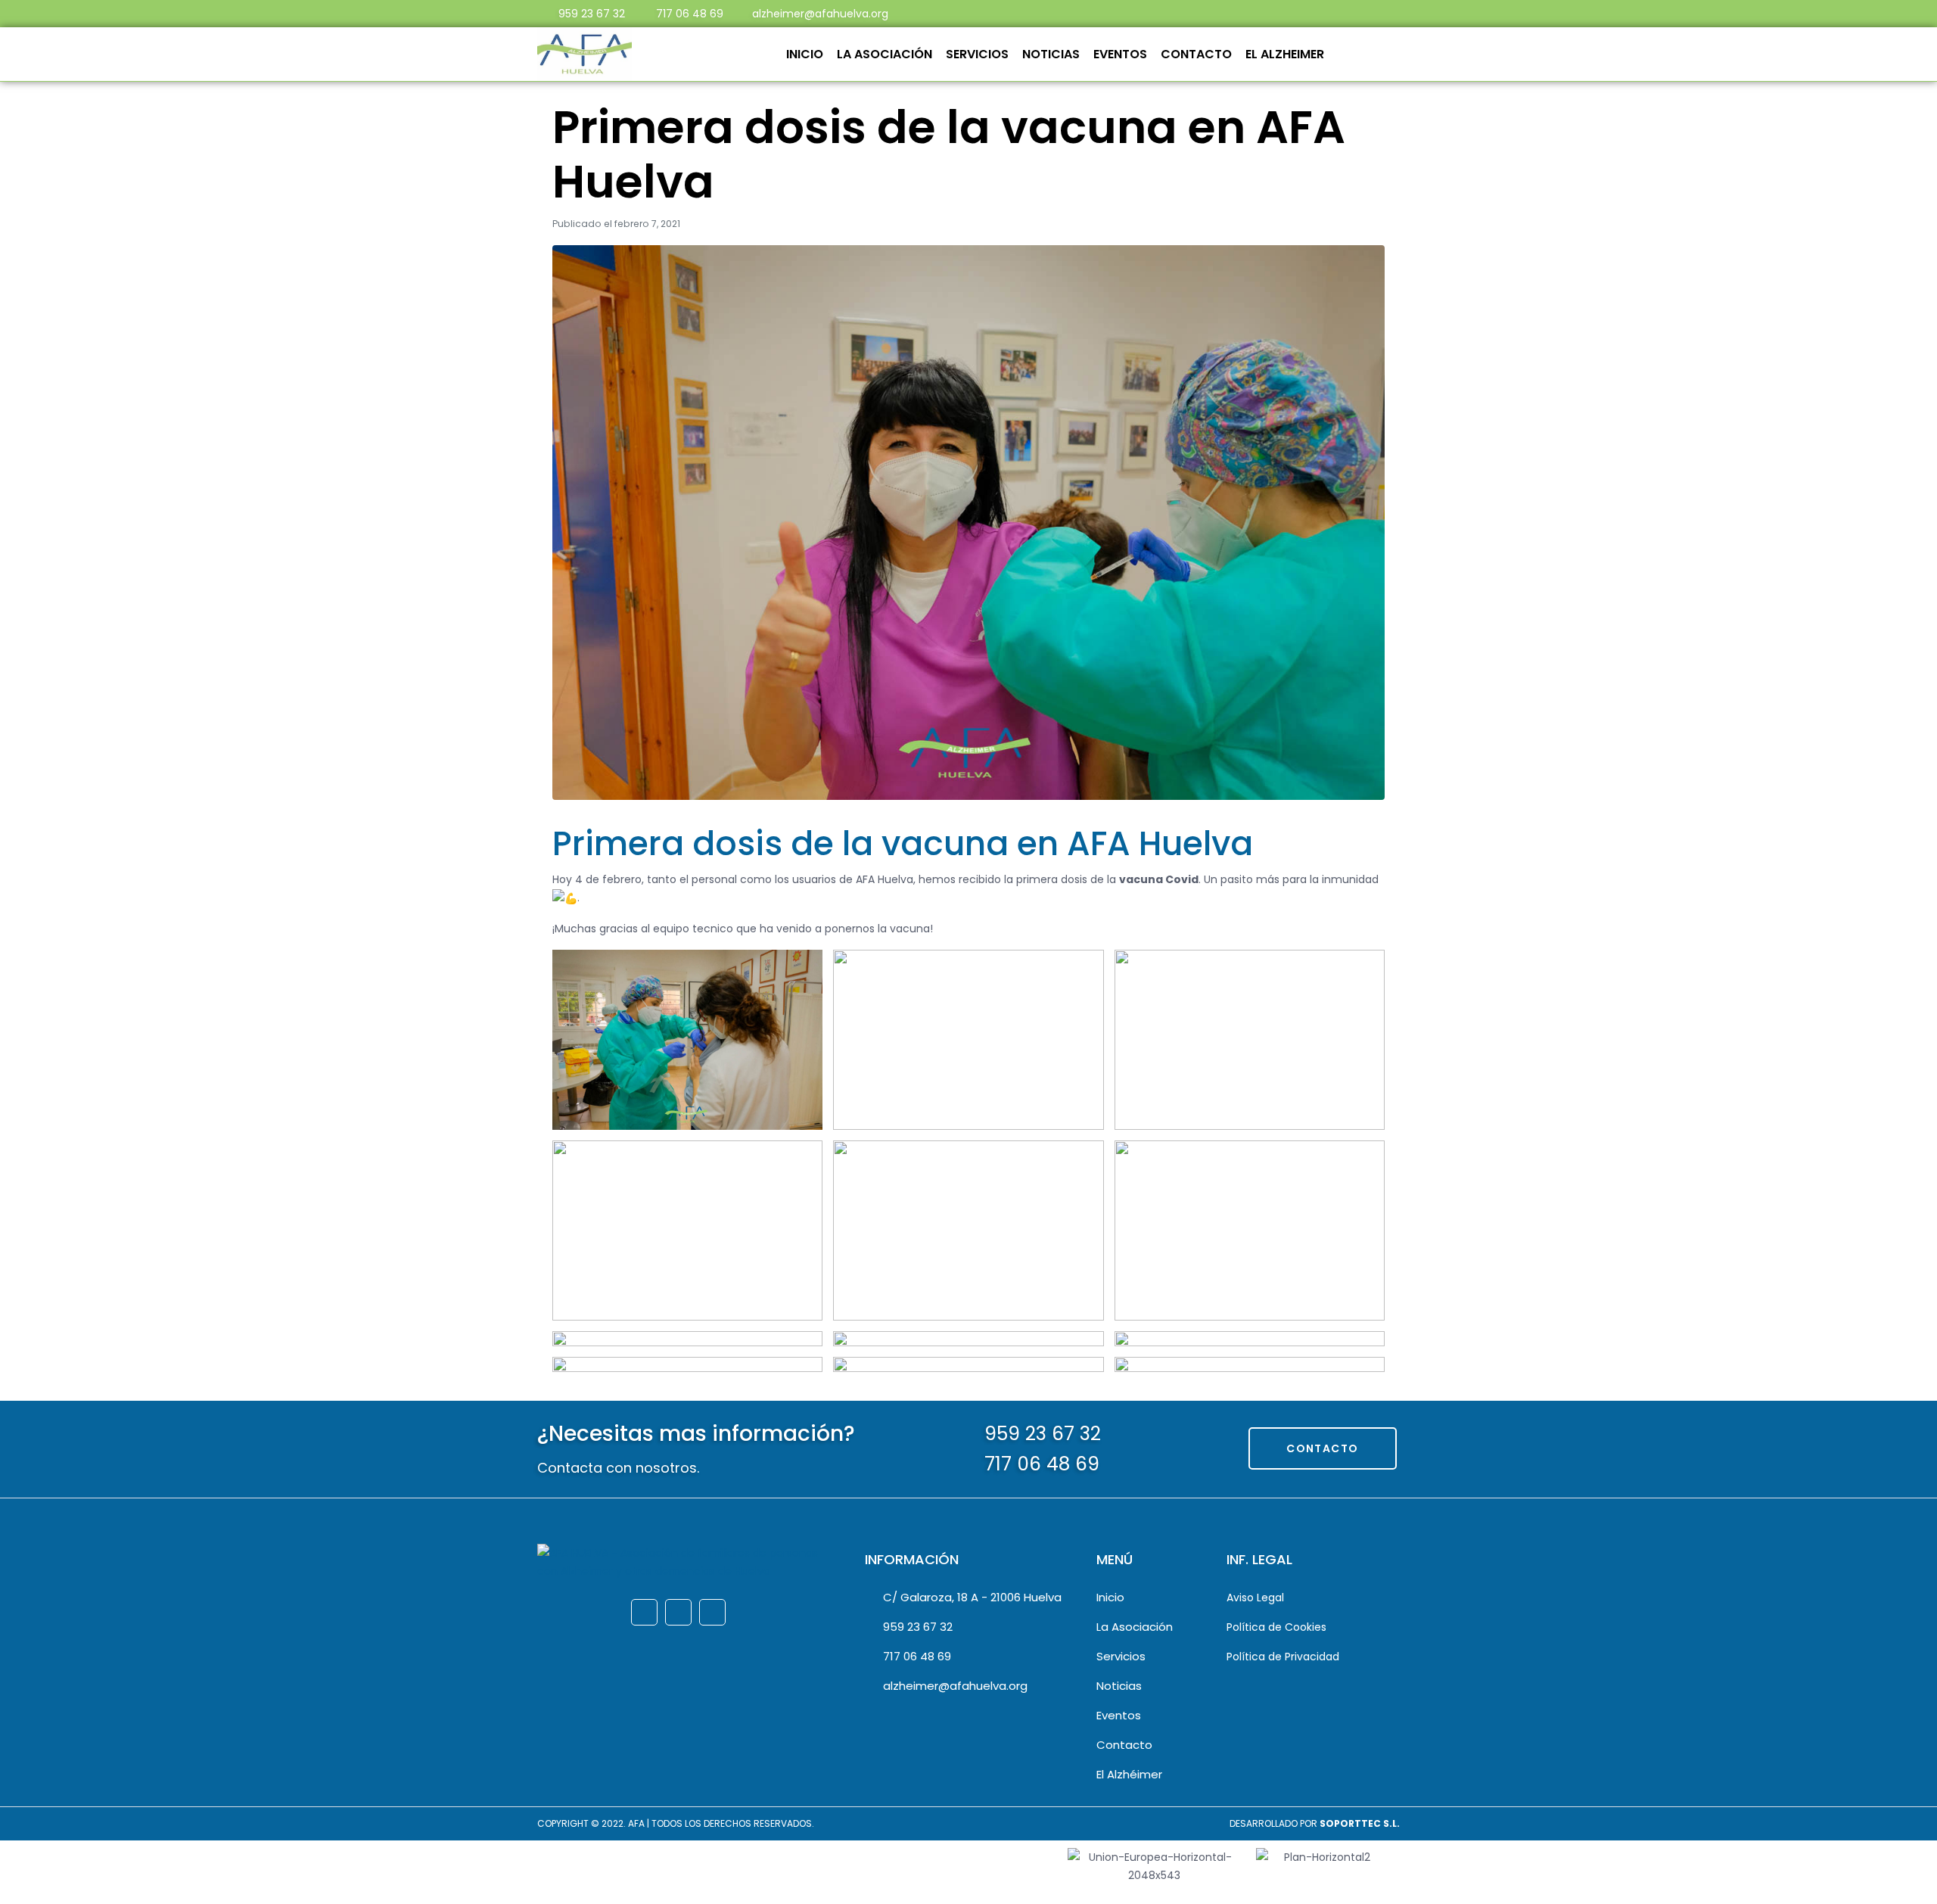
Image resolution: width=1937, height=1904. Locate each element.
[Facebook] (1241, 14)
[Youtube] (1295, 14)
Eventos (1120, 54)
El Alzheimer (1285, 54)
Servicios (977, 54)
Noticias (1051, 54)
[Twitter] (1268, 14)
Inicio (805, 54)
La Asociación (885, 54)
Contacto (1196, 54)
